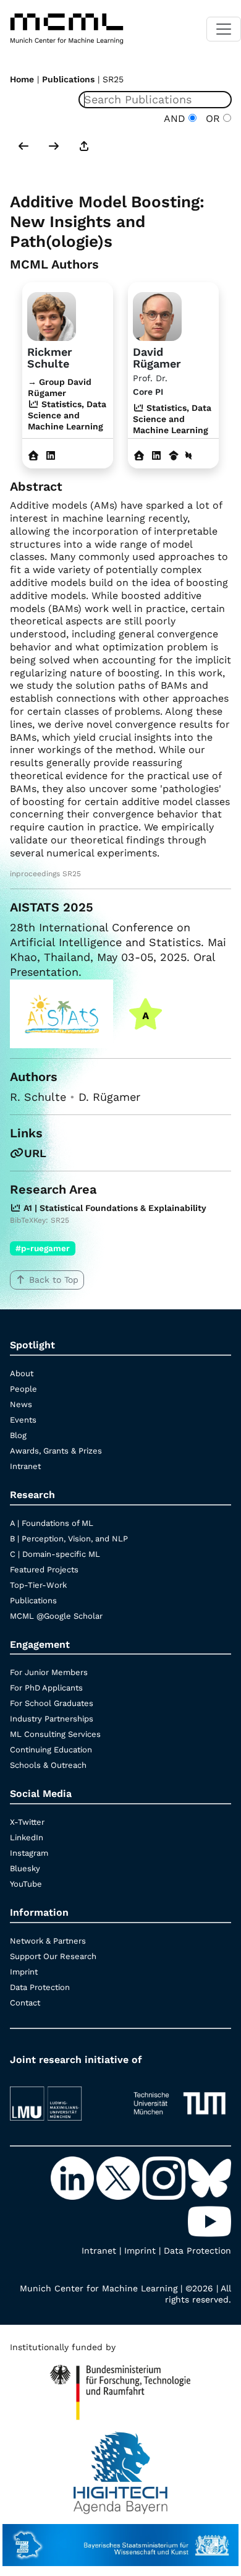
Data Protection (40, 1987)
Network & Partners (48, 1941)
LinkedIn (27, 1837)
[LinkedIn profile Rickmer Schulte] (51, 456)
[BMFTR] (120, 2387)
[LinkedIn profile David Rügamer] (156, 456)
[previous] (23, 147)
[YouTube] (209, 2220)
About (22, 1373)
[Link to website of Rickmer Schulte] (33, 456)
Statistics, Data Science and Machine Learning (172, 419)
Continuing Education (51, 1750)
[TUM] (180, 2098)
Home (22, 79)
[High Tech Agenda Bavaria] (121, 2466)
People (23, 1389)
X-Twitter (27, 1822)
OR (211, 118)
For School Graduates (52, 1703)
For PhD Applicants (46, 1688)
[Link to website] (52, 315)
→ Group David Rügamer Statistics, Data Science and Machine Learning (67, 404)
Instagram (29, 1853)
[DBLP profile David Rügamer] (188, 456)
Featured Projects (44, 1570)
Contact (25, 2003)
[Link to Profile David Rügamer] (157, 315)
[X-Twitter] (119, 2177)
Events (23, 1420)
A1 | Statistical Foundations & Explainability (114, 1208)
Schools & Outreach (48, 1765)
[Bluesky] (209, 2177)
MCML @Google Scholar (56, 1616)
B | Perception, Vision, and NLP (69, 1539)
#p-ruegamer (43, 1248)
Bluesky (25, 1868)
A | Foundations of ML (52, 1523)
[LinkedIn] (74, 2177)
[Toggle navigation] (224, 29)
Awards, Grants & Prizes (56, 1451)
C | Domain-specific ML (55, 1554)
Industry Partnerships (52, 1719)
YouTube (26, 1884)
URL (35, 1153)
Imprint (24, 1972)
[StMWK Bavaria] (120, 2539)
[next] (54, 147)
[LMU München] (61, 2098)
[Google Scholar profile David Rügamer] (174, 456)
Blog (18, 1435)
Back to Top (54, 1280)
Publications (68, 79)
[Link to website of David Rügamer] (139, 456)
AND (176, 118)
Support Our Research (53, 1956)
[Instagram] (165, 2177)
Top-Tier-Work (38, 1585)
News (21, 1404)
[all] (84, 147)
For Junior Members (49, 1672)
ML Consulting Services (55, 1734)
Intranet (25, 1466)
